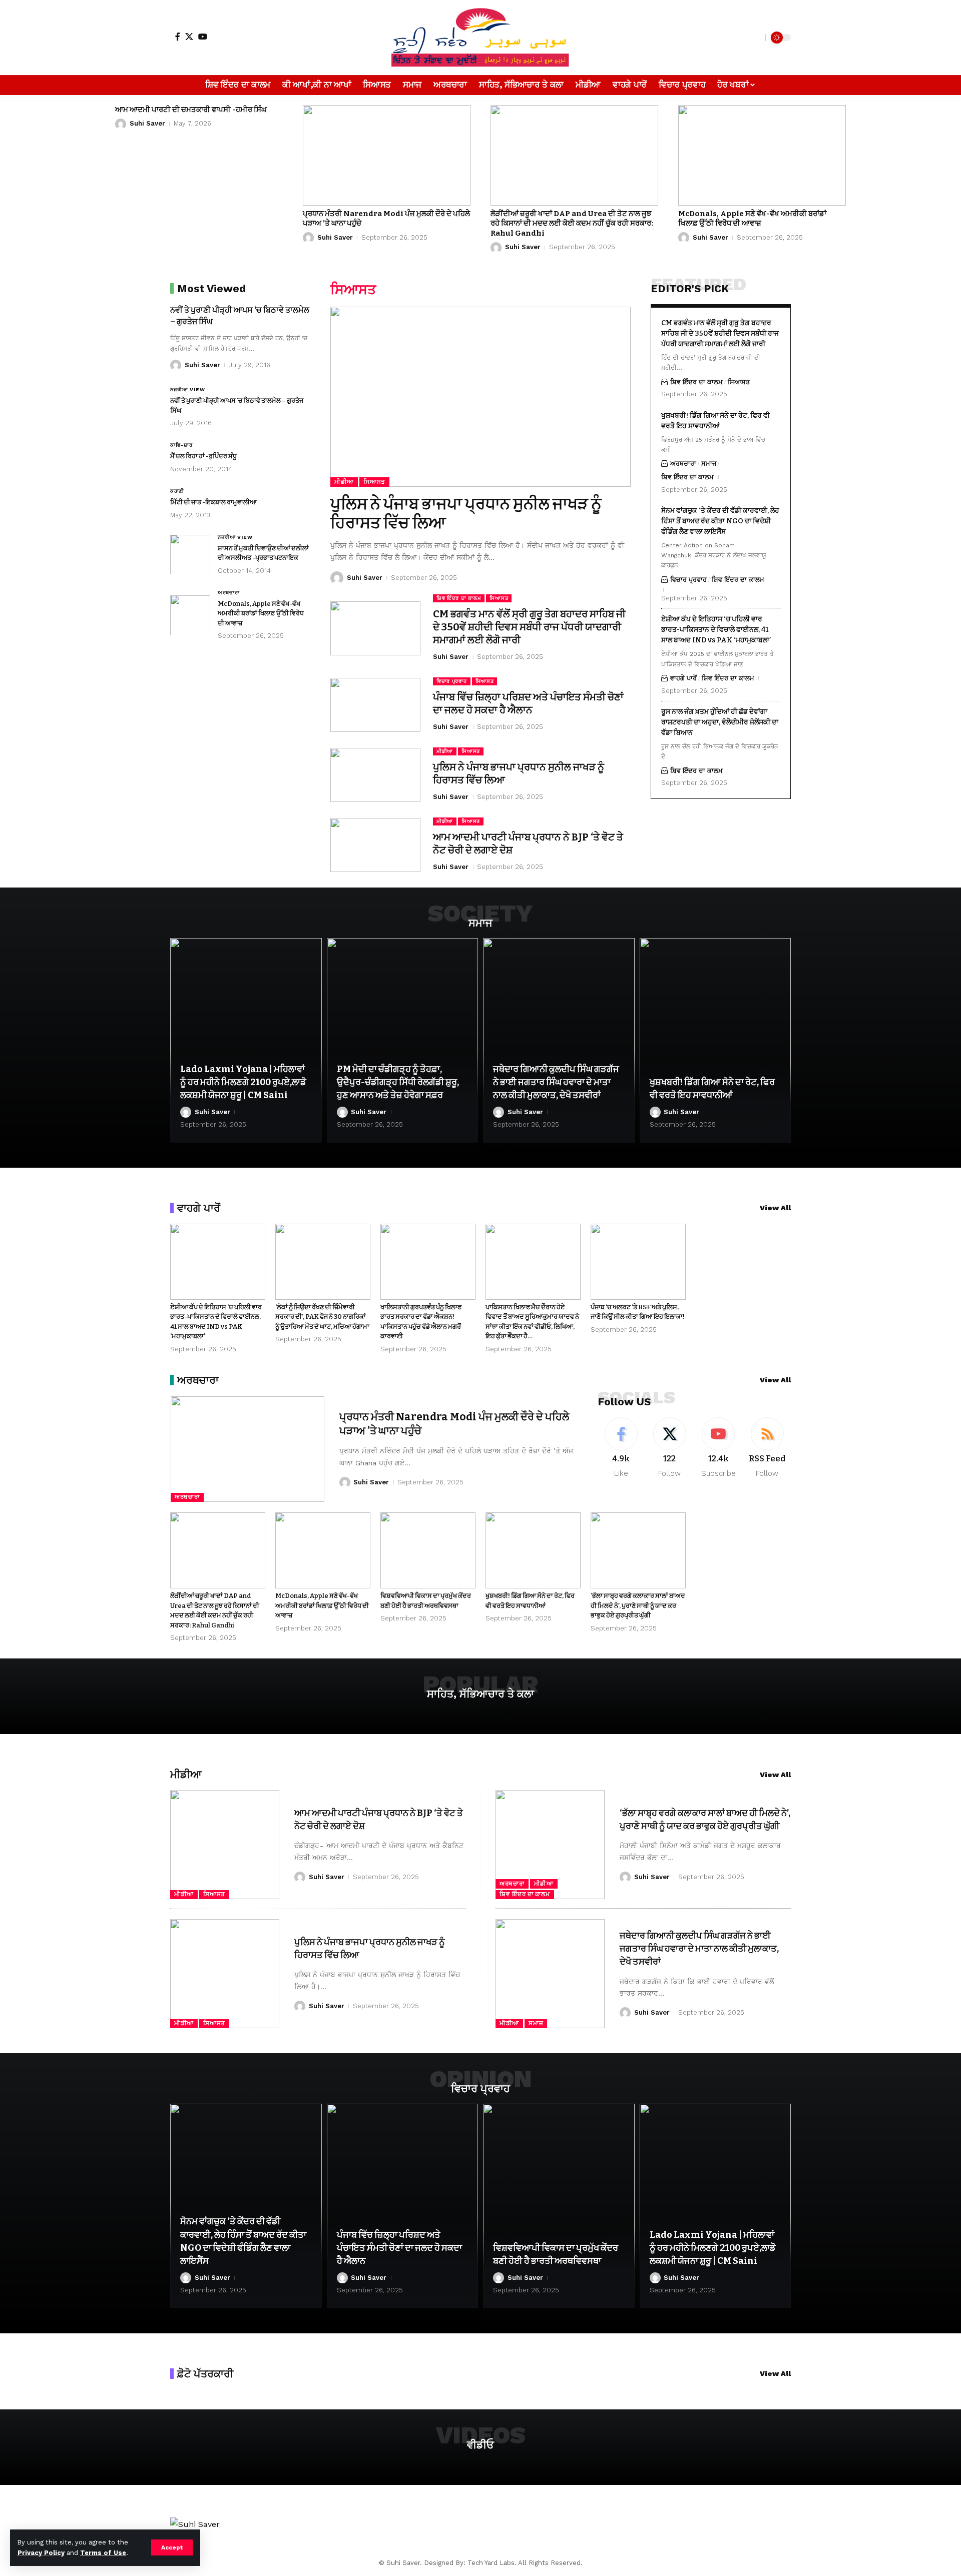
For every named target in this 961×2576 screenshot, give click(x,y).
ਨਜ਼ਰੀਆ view (187, 389)
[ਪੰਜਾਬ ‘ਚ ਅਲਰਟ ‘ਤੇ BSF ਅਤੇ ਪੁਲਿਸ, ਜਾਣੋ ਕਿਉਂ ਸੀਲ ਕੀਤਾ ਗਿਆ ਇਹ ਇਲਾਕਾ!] (638, 1262)
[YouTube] (203, 37)
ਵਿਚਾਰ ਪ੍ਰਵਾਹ (452, 681)
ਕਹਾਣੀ (177, 491)
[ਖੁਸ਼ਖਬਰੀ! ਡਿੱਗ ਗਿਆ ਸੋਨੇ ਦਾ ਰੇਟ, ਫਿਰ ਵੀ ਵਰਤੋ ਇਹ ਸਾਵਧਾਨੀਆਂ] (715, 1040)
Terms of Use (103, 2553)
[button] (172, 2547)
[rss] (767, 1448)
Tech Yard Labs (491, 2563)
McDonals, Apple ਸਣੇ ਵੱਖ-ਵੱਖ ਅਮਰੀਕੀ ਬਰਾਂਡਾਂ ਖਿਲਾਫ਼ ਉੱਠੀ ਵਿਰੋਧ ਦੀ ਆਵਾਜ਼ (752, 219)
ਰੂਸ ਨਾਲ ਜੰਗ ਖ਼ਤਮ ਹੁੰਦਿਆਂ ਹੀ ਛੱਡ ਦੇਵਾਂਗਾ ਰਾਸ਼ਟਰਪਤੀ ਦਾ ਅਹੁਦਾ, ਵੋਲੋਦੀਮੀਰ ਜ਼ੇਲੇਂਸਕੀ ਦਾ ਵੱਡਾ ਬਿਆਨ (720, 722)
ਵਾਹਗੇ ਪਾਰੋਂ (683, 678)
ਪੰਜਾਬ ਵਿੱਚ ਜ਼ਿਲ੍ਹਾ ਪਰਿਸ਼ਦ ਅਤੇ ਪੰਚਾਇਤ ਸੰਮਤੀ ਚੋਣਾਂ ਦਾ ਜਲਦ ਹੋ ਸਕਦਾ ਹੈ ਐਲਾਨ (528, 703)
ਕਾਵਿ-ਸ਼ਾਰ (181, 445)
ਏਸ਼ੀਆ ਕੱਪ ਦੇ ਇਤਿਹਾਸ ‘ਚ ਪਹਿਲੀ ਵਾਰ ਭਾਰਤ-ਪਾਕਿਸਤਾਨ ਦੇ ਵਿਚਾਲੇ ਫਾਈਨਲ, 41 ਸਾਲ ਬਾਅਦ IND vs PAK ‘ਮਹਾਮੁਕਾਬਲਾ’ (716, 630)
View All (775, 1208)
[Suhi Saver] (480, 38)
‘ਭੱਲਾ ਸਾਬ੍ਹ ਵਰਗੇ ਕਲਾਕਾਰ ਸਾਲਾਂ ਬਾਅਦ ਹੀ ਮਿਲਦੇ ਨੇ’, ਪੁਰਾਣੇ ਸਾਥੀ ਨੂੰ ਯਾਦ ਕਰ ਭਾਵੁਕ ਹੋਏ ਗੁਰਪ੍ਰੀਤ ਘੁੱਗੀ (638, 1605)
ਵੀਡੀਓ (480, 2445)
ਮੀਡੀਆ (344, 482)
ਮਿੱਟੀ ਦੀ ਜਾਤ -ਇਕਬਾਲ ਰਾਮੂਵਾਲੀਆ (213, 502)
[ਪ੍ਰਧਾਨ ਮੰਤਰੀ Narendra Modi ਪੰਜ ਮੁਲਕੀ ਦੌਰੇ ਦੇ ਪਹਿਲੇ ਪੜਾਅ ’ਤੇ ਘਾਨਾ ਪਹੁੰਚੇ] (387, 155)
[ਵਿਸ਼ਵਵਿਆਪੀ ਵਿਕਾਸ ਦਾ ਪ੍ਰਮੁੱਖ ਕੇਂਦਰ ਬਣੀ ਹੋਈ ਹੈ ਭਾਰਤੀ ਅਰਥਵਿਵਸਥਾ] (428, 1550)
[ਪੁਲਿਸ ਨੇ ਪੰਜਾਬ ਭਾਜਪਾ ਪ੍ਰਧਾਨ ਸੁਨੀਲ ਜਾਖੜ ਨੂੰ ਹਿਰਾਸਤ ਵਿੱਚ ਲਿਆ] (480, 397)
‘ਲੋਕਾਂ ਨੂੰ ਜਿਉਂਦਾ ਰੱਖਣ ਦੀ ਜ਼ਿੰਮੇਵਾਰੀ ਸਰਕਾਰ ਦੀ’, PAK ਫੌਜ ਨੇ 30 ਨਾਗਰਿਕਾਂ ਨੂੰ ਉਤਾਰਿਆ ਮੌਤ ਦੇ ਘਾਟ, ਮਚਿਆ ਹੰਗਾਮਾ (322, 1317)
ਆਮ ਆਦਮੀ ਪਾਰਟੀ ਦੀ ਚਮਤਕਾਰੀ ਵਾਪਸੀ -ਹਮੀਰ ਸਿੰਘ (191, 110)
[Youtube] (718, 1448)
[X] (189, 37)
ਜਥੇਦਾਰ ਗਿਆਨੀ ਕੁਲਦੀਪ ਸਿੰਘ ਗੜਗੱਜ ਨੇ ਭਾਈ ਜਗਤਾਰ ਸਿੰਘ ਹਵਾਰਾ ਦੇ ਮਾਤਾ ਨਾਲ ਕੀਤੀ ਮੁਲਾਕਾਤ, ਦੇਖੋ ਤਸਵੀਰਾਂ (556, 1082)
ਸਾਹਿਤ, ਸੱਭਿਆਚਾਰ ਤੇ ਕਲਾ (480, 1694)
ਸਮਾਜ (709, 464)
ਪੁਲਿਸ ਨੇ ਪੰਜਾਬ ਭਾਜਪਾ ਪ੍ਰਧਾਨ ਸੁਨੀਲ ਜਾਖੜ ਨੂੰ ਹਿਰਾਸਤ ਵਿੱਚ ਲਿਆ (466, 513)
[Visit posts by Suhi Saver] (121, 124)
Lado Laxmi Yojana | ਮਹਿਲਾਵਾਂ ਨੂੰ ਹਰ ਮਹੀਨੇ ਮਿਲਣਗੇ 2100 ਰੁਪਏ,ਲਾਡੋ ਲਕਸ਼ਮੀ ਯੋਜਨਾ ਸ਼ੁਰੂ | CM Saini (243, 1082)
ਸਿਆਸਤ (374, 482)
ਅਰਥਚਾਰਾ (229, 592)
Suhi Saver (147, 123)
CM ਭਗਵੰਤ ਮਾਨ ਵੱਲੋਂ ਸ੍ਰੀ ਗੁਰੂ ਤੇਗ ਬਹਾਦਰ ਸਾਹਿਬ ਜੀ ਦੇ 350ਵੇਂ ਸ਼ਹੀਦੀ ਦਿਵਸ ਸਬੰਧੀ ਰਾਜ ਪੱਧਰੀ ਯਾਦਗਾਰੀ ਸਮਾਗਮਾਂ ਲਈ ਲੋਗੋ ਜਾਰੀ (529, 627)
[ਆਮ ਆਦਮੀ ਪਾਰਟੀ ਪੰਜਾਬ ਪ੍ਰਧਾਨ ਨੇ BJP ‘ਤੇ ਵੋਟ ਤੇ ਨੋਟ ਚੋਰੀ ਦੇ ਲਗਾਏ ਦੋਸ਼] (375, 845)
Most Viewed (211, 288)
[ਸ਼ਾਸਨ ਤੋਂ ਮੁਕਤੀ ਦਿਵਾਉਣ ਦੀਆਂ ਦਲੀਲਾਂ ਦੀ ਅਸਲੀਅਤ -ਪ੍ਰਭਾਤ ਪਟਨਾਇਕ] (190, 554)
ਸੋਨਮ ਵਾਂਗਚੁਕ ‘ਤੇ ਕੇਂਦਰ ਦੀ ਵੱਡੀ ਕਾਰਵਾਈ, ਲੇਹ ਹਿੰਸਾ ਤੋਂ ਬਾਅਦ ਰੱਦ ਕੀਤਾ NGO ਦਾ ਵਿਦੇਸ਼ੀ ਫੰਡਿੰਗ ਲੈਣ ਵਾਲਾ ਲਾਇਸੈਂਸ (720, 521)
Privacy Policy (41, 2553)
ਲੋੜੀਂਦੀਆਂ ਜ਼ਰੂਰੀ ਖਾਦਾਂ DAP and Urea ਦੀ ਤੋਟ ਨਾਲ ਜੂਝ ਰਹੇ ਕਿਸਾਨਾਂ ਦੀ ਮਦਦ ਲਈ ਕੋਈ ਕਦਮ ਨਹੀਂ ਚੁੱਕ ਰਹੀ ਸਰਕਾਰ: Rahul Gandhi (572, 223)
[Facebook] (178, 37)
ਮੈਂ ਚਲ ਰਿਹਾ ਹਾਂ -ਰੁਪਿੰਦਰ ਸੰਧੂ (203, 456)
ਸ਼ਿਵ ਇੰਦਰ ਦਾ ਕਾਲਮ (459, 598)
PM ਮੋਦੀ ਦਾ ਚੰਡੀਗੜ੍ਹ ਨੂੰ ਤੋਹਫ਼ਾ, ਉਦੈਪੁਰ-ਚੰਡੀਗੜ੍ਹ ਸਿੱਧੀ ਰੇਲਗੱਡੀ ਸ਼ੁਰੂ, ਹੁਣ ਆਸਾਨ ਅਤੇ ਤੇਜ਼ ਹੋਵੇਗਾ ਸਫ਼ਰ (398, 1082)
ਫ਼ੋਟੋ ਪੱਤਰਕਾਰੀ (205, 2374)
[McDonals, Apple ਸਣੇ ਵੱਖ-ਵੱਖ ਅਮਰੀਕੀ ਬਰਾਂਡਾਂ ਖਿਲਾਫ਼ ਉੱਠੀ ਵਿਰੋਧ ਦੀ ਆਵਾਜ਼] (762, 155)
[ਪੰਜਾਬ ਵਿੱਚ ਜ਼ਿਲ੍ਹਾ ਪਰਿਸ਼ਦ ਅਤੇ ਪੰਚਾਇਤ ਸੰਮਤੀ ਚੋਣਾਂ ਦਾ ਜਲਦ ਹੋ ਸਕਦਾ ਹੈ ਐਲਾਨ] (375, 705)
